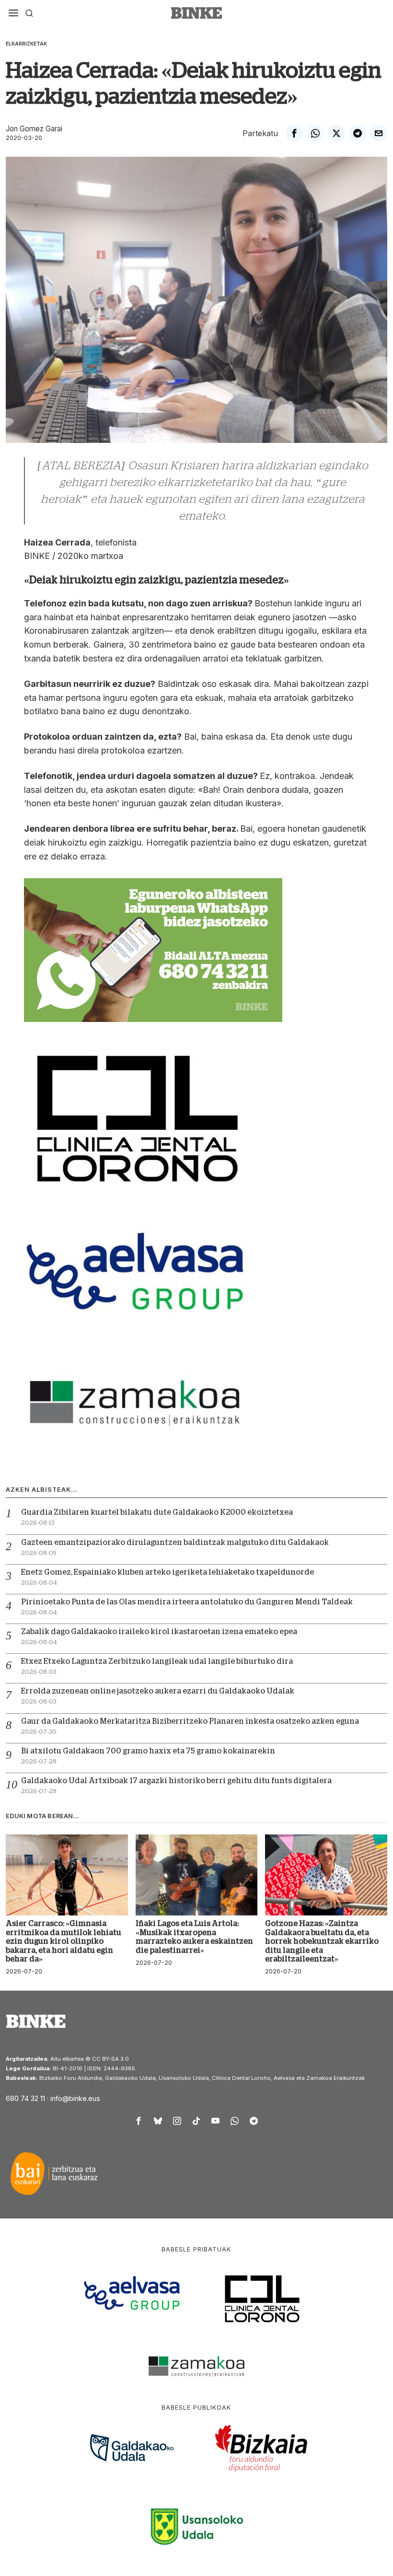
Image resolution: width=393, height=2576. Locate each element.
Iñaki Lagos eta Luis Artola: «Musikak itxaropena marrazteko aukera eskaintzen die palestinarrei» (194, 1937)
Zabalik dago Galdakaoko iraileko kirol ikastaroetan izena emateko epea (159, 1632)
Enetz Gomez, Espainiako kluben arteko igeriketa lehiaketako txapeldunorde (168, 1572)
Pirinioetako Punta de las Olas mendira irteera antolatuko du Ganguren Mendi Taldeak (187, 1602)
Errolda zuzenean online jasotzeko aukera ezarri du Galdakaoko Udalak (158, 1691)
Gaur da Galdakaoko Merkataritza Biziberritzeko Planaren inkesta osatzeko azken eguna (190, 1721)
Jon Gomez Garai (34, 129)
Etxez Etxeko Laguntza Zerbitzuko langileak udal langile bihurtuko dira (157, 1661)
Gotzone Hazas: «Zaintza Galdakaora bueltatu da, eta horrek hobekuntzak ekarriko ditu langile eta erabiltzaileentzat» (322, 1941)
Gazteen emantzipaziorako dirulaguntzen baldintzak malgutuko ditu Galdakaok (175, 1543)
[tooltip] (294, 133)
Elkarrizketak (26, 44)
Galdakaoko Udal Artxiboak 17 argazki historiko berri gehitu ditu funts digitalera (176, 1781)
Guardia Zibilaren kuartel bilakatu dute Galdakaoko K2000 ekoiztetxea (157, 1512)
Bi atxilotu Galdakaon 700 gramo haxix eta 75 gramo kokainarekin (148, 1751)
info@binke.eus (75, 2098)
